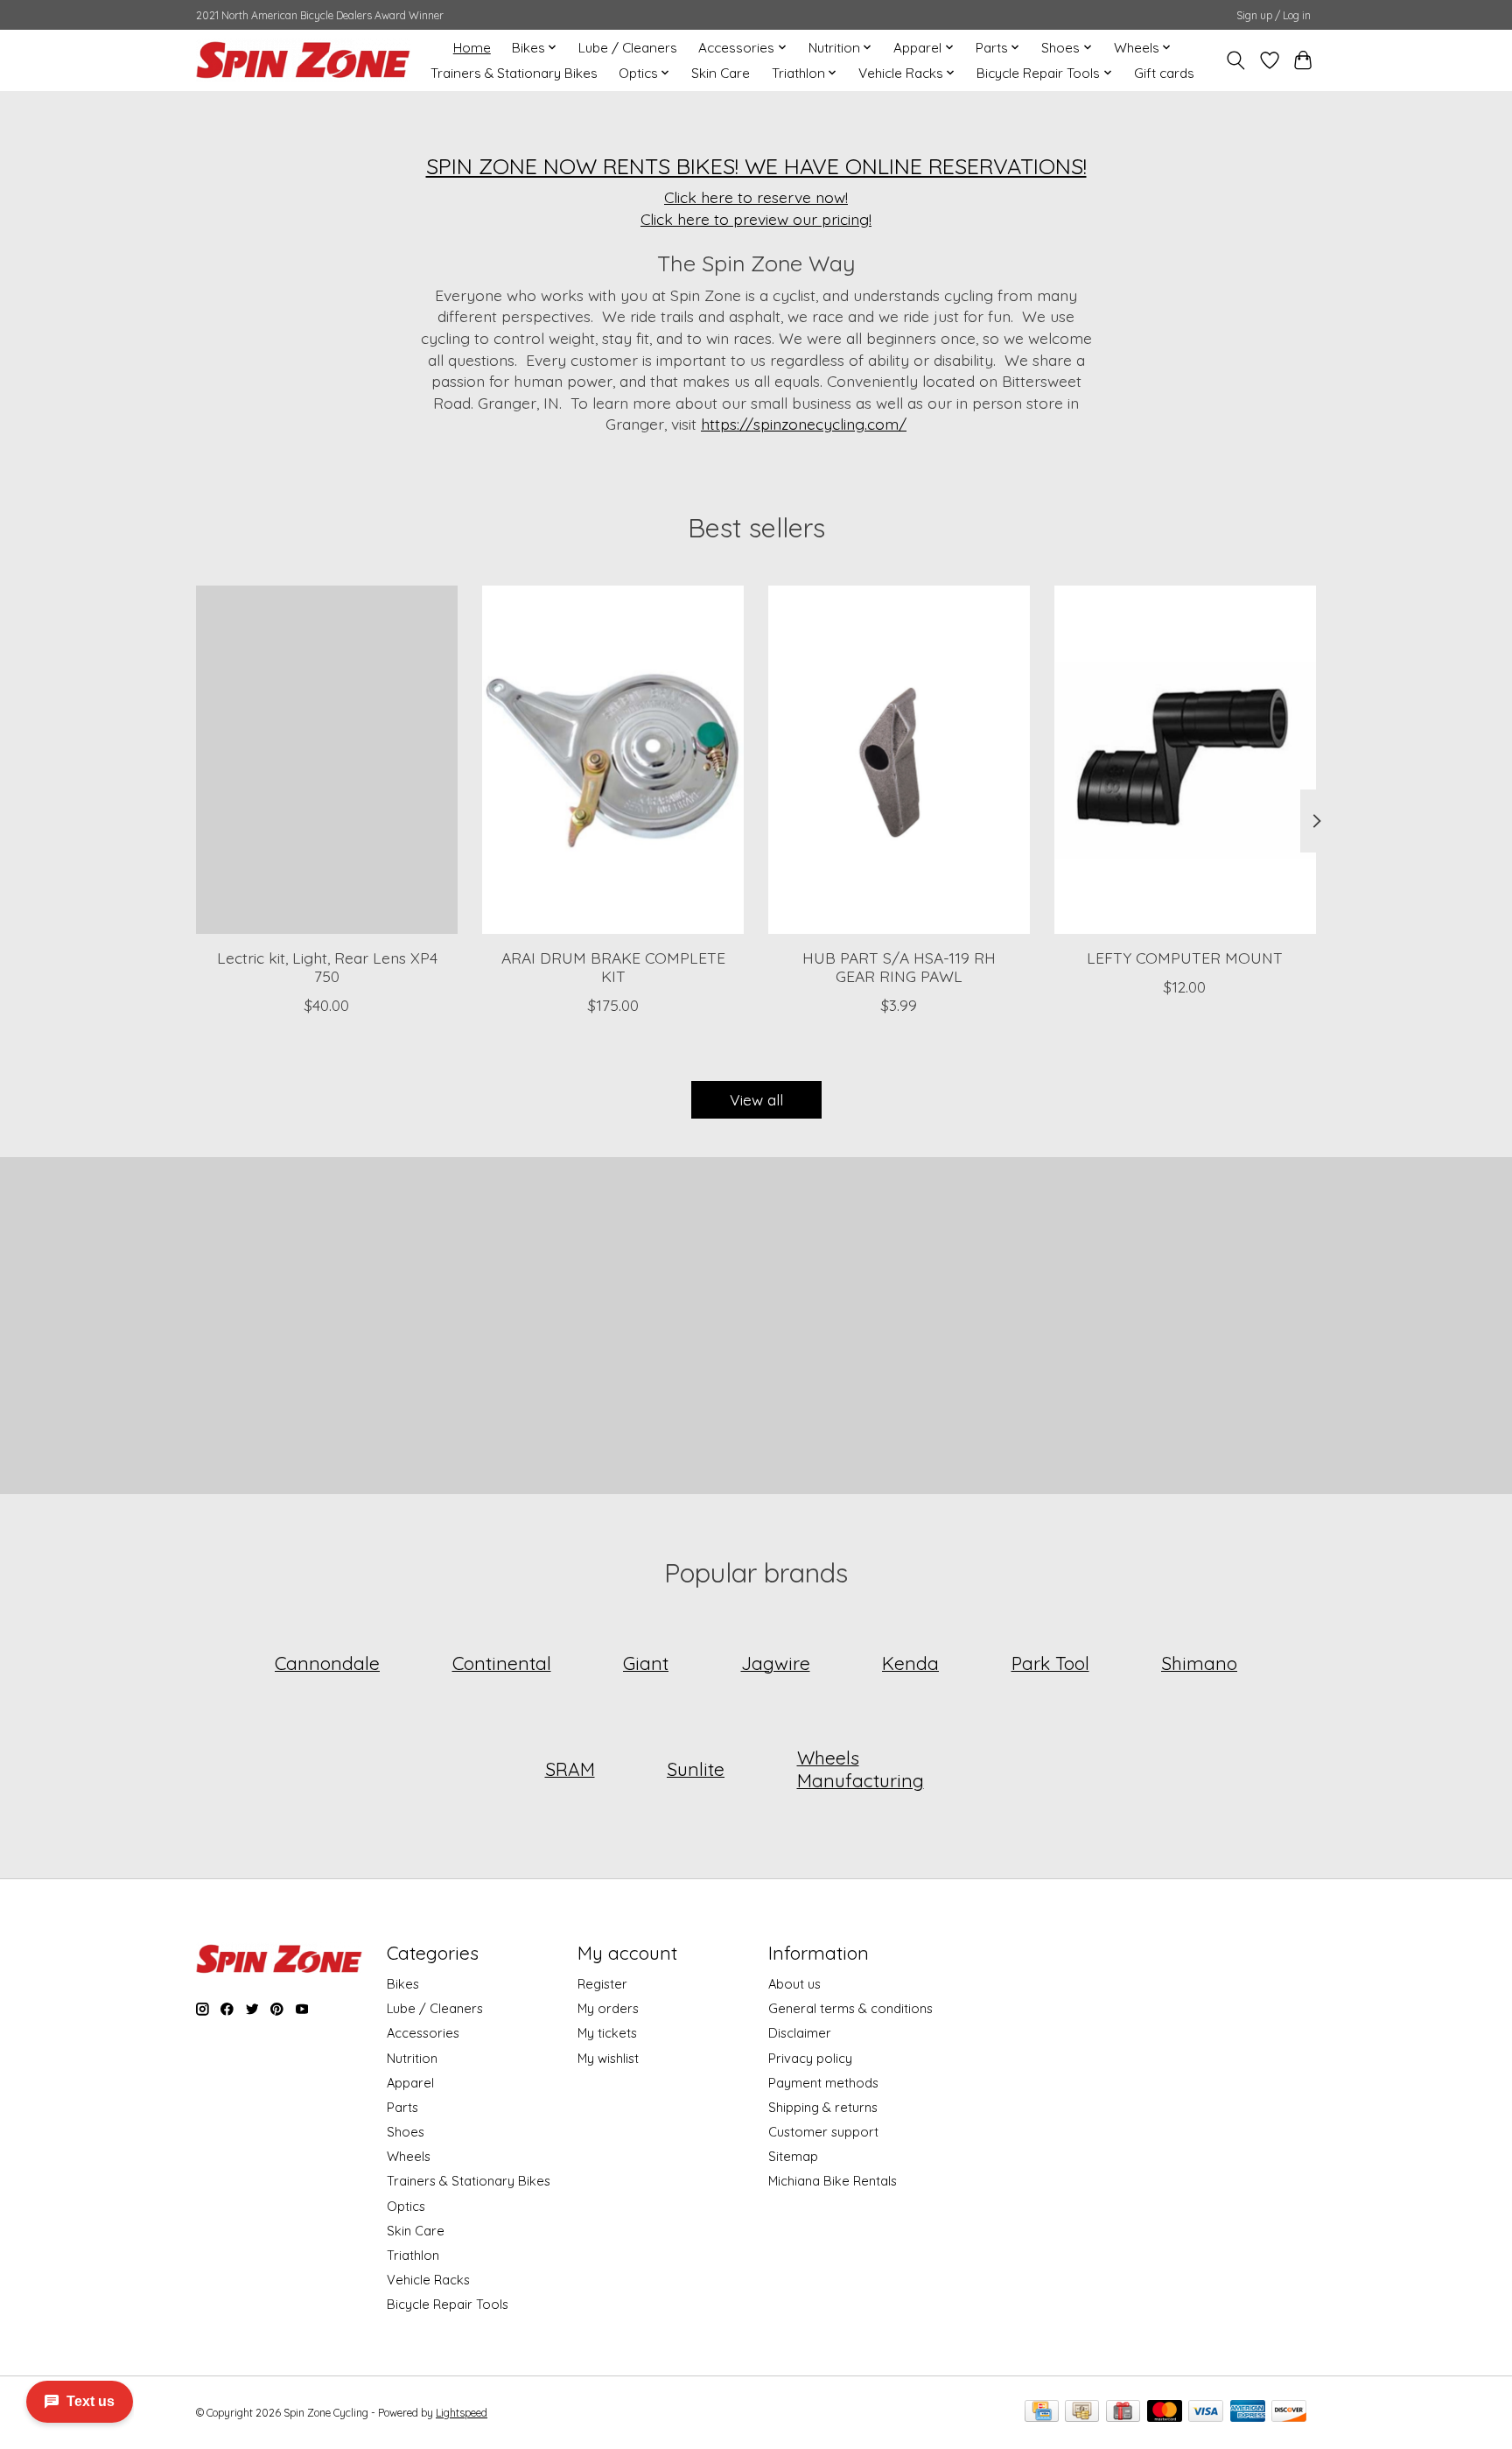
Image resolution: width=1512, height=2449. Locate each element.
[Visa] (1206, 2412)
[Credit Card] (1042, 2412)
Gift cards (1164, 73)
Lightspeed (462, 2413)
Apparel (410, 2083)
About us (794, 1984)
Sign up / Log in (1274, 15)
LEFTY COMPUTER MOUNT (1185, 958)
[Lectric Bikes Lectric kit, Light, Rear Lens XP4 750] (327, 760)
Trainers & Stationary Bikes (514, 73)
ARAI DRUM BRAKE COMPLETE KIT (613, 967)
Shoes (406, 2132)
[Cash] (1082, 2412)
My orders (608, 2008)
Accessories (423, 2033)
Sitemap (793, 2156)
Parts (402, 2107)
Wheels (409, 2156)
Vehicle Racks (428, 2280)
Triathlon (413, 2255)
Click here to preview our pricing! (756, 219)
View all (756, 1099)
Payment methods (823, 2083)
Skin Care (721, 73)
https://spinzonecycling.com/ (804, 424)
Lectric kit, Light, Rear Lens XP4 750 (327, 967)
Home (472, 48)
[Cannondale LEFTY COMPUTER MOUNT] (1185, 760)
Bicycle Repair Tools (448, 2304)
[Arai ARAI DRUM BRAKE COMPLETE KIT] (613, 760)
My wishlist (608, 2058)
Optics (406, 2206)
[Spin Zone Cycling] (303, 60)
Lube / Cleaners (628, 48)
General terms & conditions (850, 2008)
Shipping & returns (823, 2107)
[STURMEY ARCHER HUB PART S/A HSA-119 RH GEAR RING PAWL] (899, 760)
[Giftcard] (1123, 2412)
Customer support (823, 2132)
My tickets (607, 2033)
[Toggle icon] (1236, 60)
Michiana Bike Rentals (833, 2181)
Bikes (403, 1984)
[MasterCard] (1165, 2412)
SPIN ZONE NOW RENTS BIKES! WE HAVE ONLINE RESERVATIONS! (756, 166)
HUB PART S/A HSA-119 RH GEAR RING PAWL (899, 967)
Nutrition (412, 2058)
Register (602, 1984)
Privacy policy (810, 2058)
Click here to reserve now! (756, 197)
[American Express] (1248, 2412)
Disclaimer (800, 2033)
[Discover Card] (1289, 2412)
